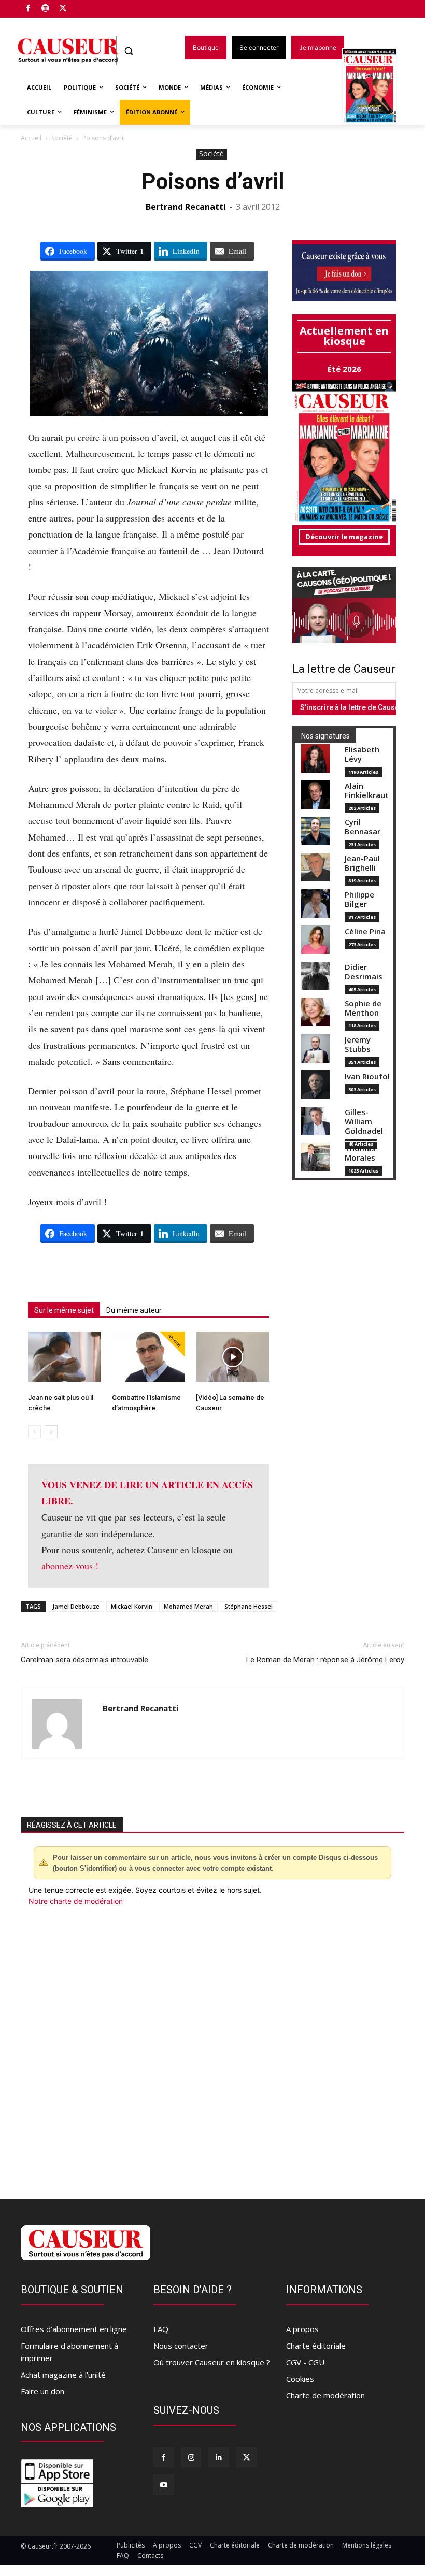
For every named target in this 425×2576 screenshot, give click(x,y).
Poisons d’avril (213, 182)
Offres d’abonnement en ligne (74, 2329)
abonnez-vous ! (70, 1566)
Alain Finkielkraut (367, 791)
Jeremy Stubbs (358, 1044)
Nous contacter (181, 2346)
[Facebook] (28, 9)
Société (62, 138)
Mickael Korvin (132, 1606)
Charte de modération (325, 2395)
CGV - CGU (305, 2362)
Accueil (31, 138)
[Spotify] (46, 9)
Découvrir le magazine (344, 537)
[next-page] (51, 1432)
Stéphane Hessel (249, 1606)
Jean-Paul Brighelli (362, 863)
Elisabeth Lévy (362, 754)
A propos (302, 2329)
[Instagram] (191, 2457)
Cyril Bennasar (363, 827)
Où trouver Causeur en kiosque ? (212, 2362)
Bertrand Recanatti (186, 207)
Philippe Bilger (359, 899)
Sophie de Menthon (363, 1008)
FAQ (161, 2329)
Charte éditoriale (316, 2346)
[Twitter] (63, 9)
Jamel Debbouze (76, 1606)
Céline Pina (365, 931)
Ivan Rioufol (367, 1076)
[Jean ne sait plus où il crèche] (65, 1357)
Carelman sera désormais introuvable (84, 1660)
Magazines (376, 87)
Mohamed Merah (188, 1606)
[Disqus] (212, 2047)
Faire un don (42, 2391)
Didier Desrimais (364, 972)
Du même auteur (134, 1310)
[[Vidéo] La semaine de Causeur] (232, 1357)
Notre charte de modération (76, 1901)
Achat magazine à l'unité (63, 2375)
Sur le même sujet (64, 1310)
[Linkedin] (218, 2457)
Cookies (300, 2379)
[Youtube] (164, 2485)
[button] (129, 51)
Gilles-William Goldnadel (364, 1121)
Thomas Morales (360, 1153)
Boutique (89, 6)
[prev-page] (34, 1432)
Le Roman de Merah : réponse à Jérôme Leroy (325, 1660)
